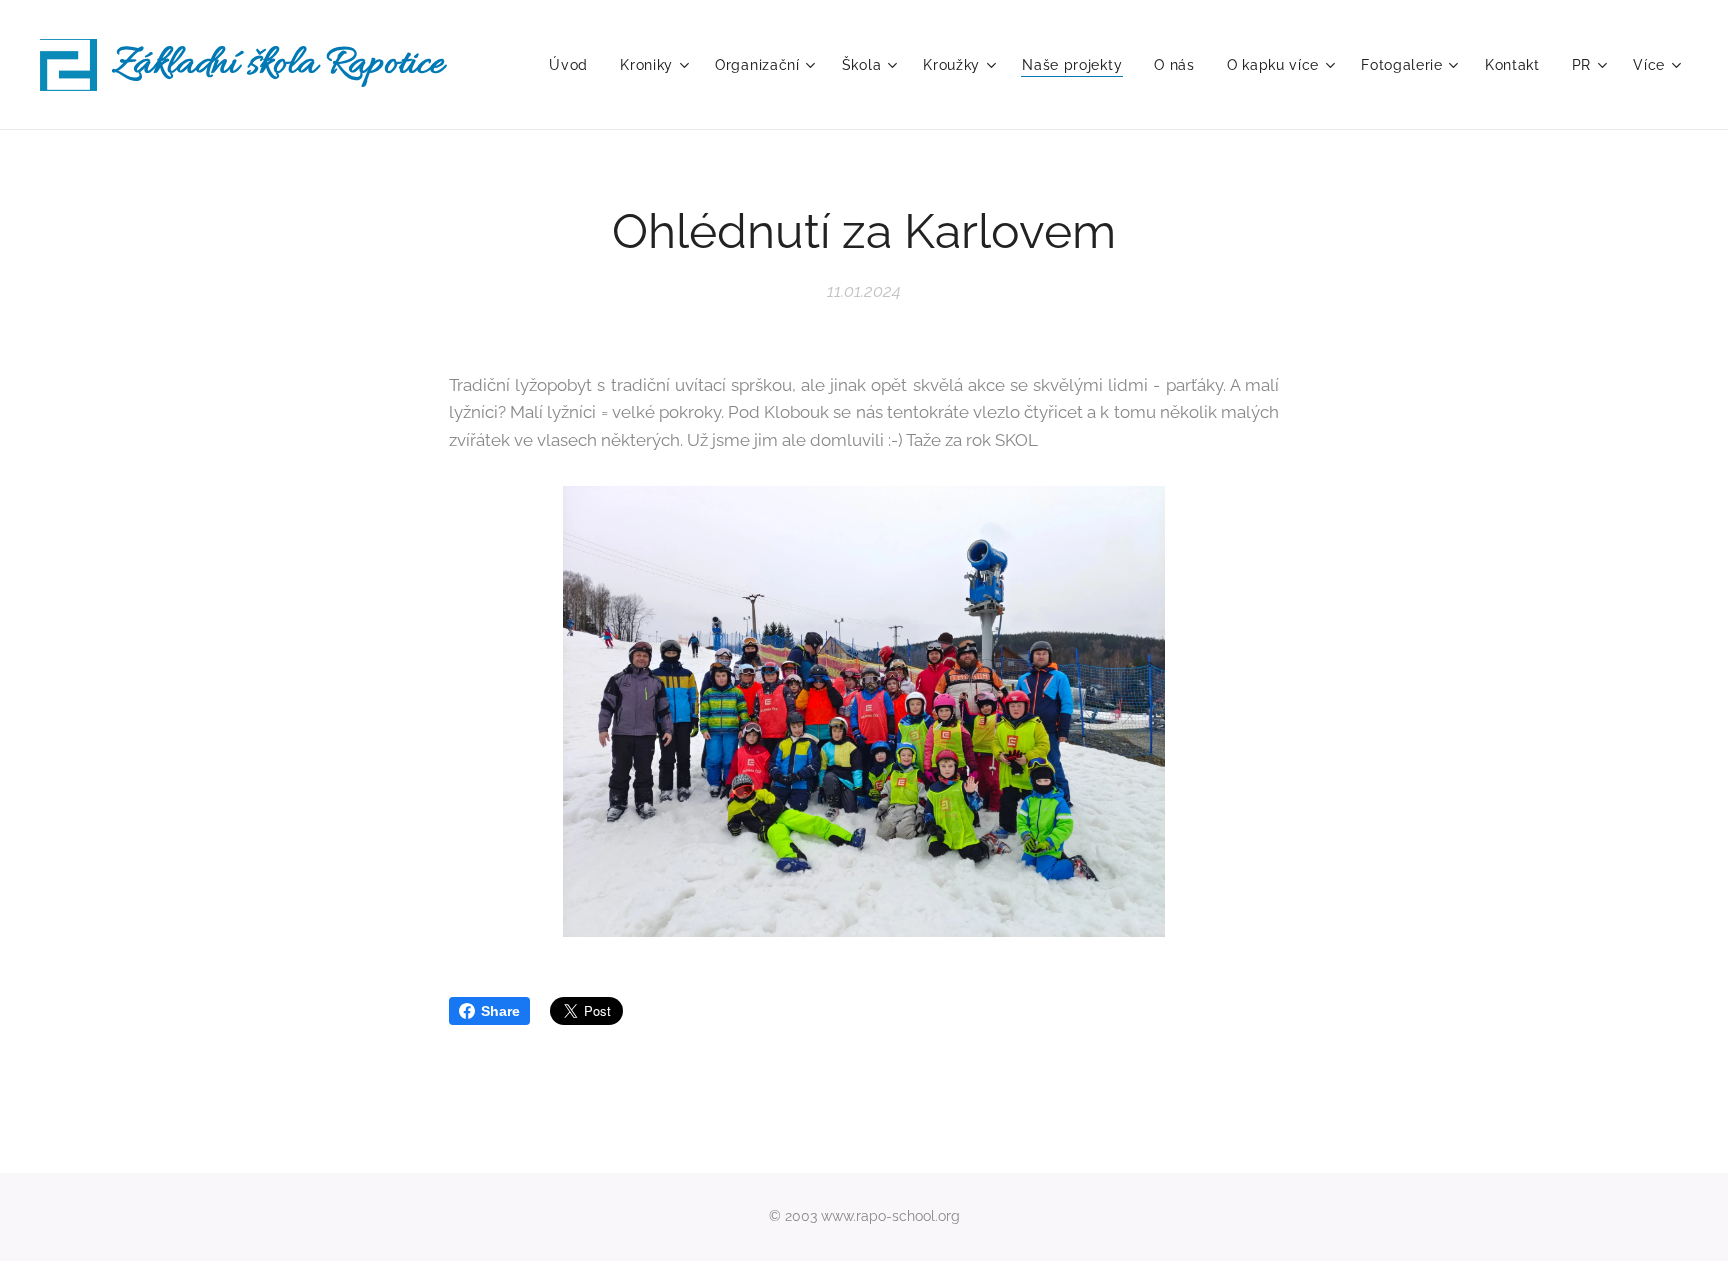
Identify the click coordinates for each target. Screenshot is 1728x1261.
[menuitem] (574, 65)
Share (500, 1011)
